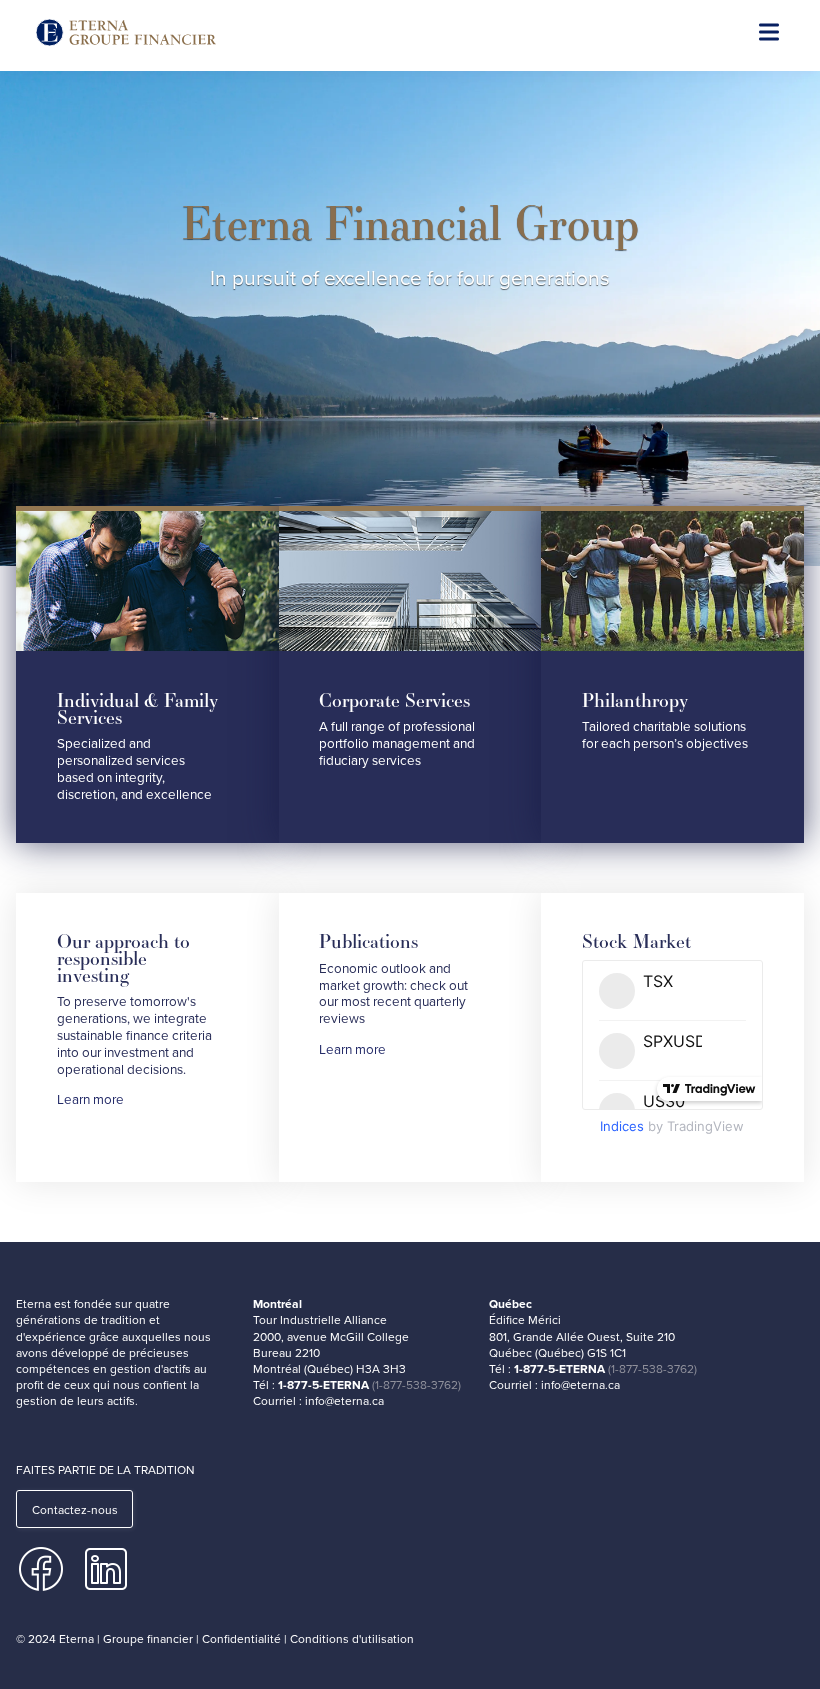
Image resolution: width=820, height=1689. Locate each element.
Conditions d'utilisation (352, 1638)
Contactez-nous (75, 1509)
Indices (622, 1126)
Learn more (90, 1099)
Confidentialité (241, 1638)
